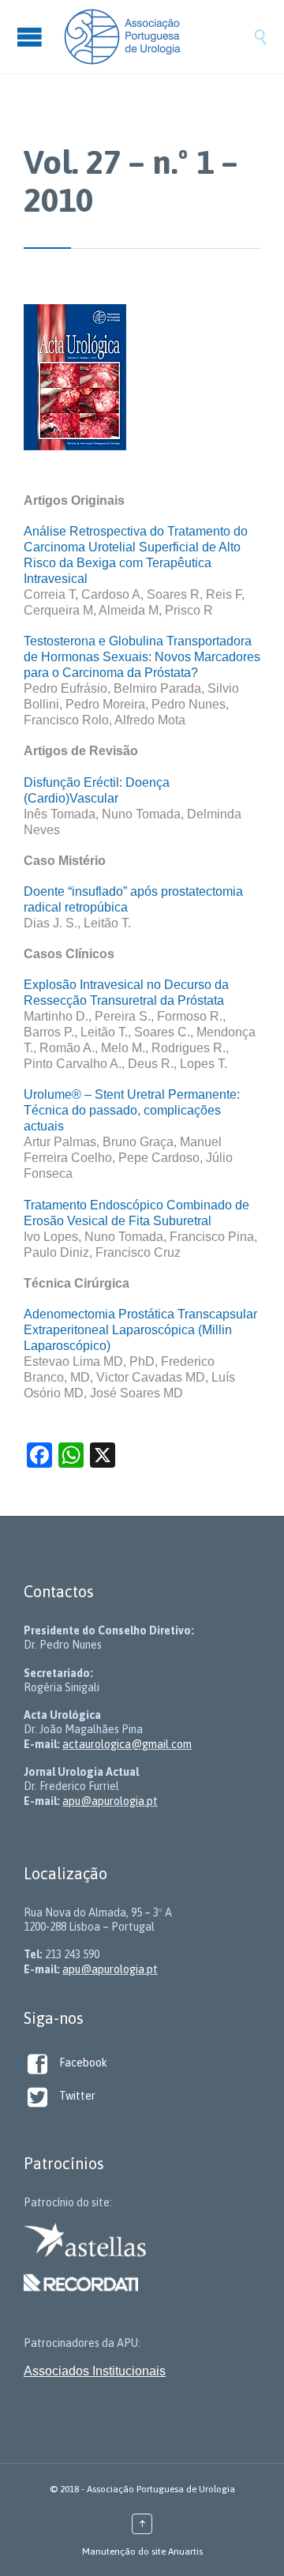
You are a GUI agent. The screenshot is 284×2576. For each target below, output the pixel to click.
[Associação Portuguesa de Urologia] (158, 37)
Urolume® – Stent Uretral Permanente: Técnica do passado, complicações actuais (132, 1110)
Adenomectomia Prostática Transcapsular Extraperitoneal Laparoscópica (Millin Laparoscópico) (140, 1330)
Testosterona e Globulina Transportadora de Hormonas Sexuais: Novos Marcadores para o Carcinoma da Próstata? (142, 657)
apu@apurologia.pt (110, 1801)
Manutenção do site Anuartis (142, 2552)
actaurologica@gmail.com (127, 1744)
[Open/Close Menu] (32, 37)
